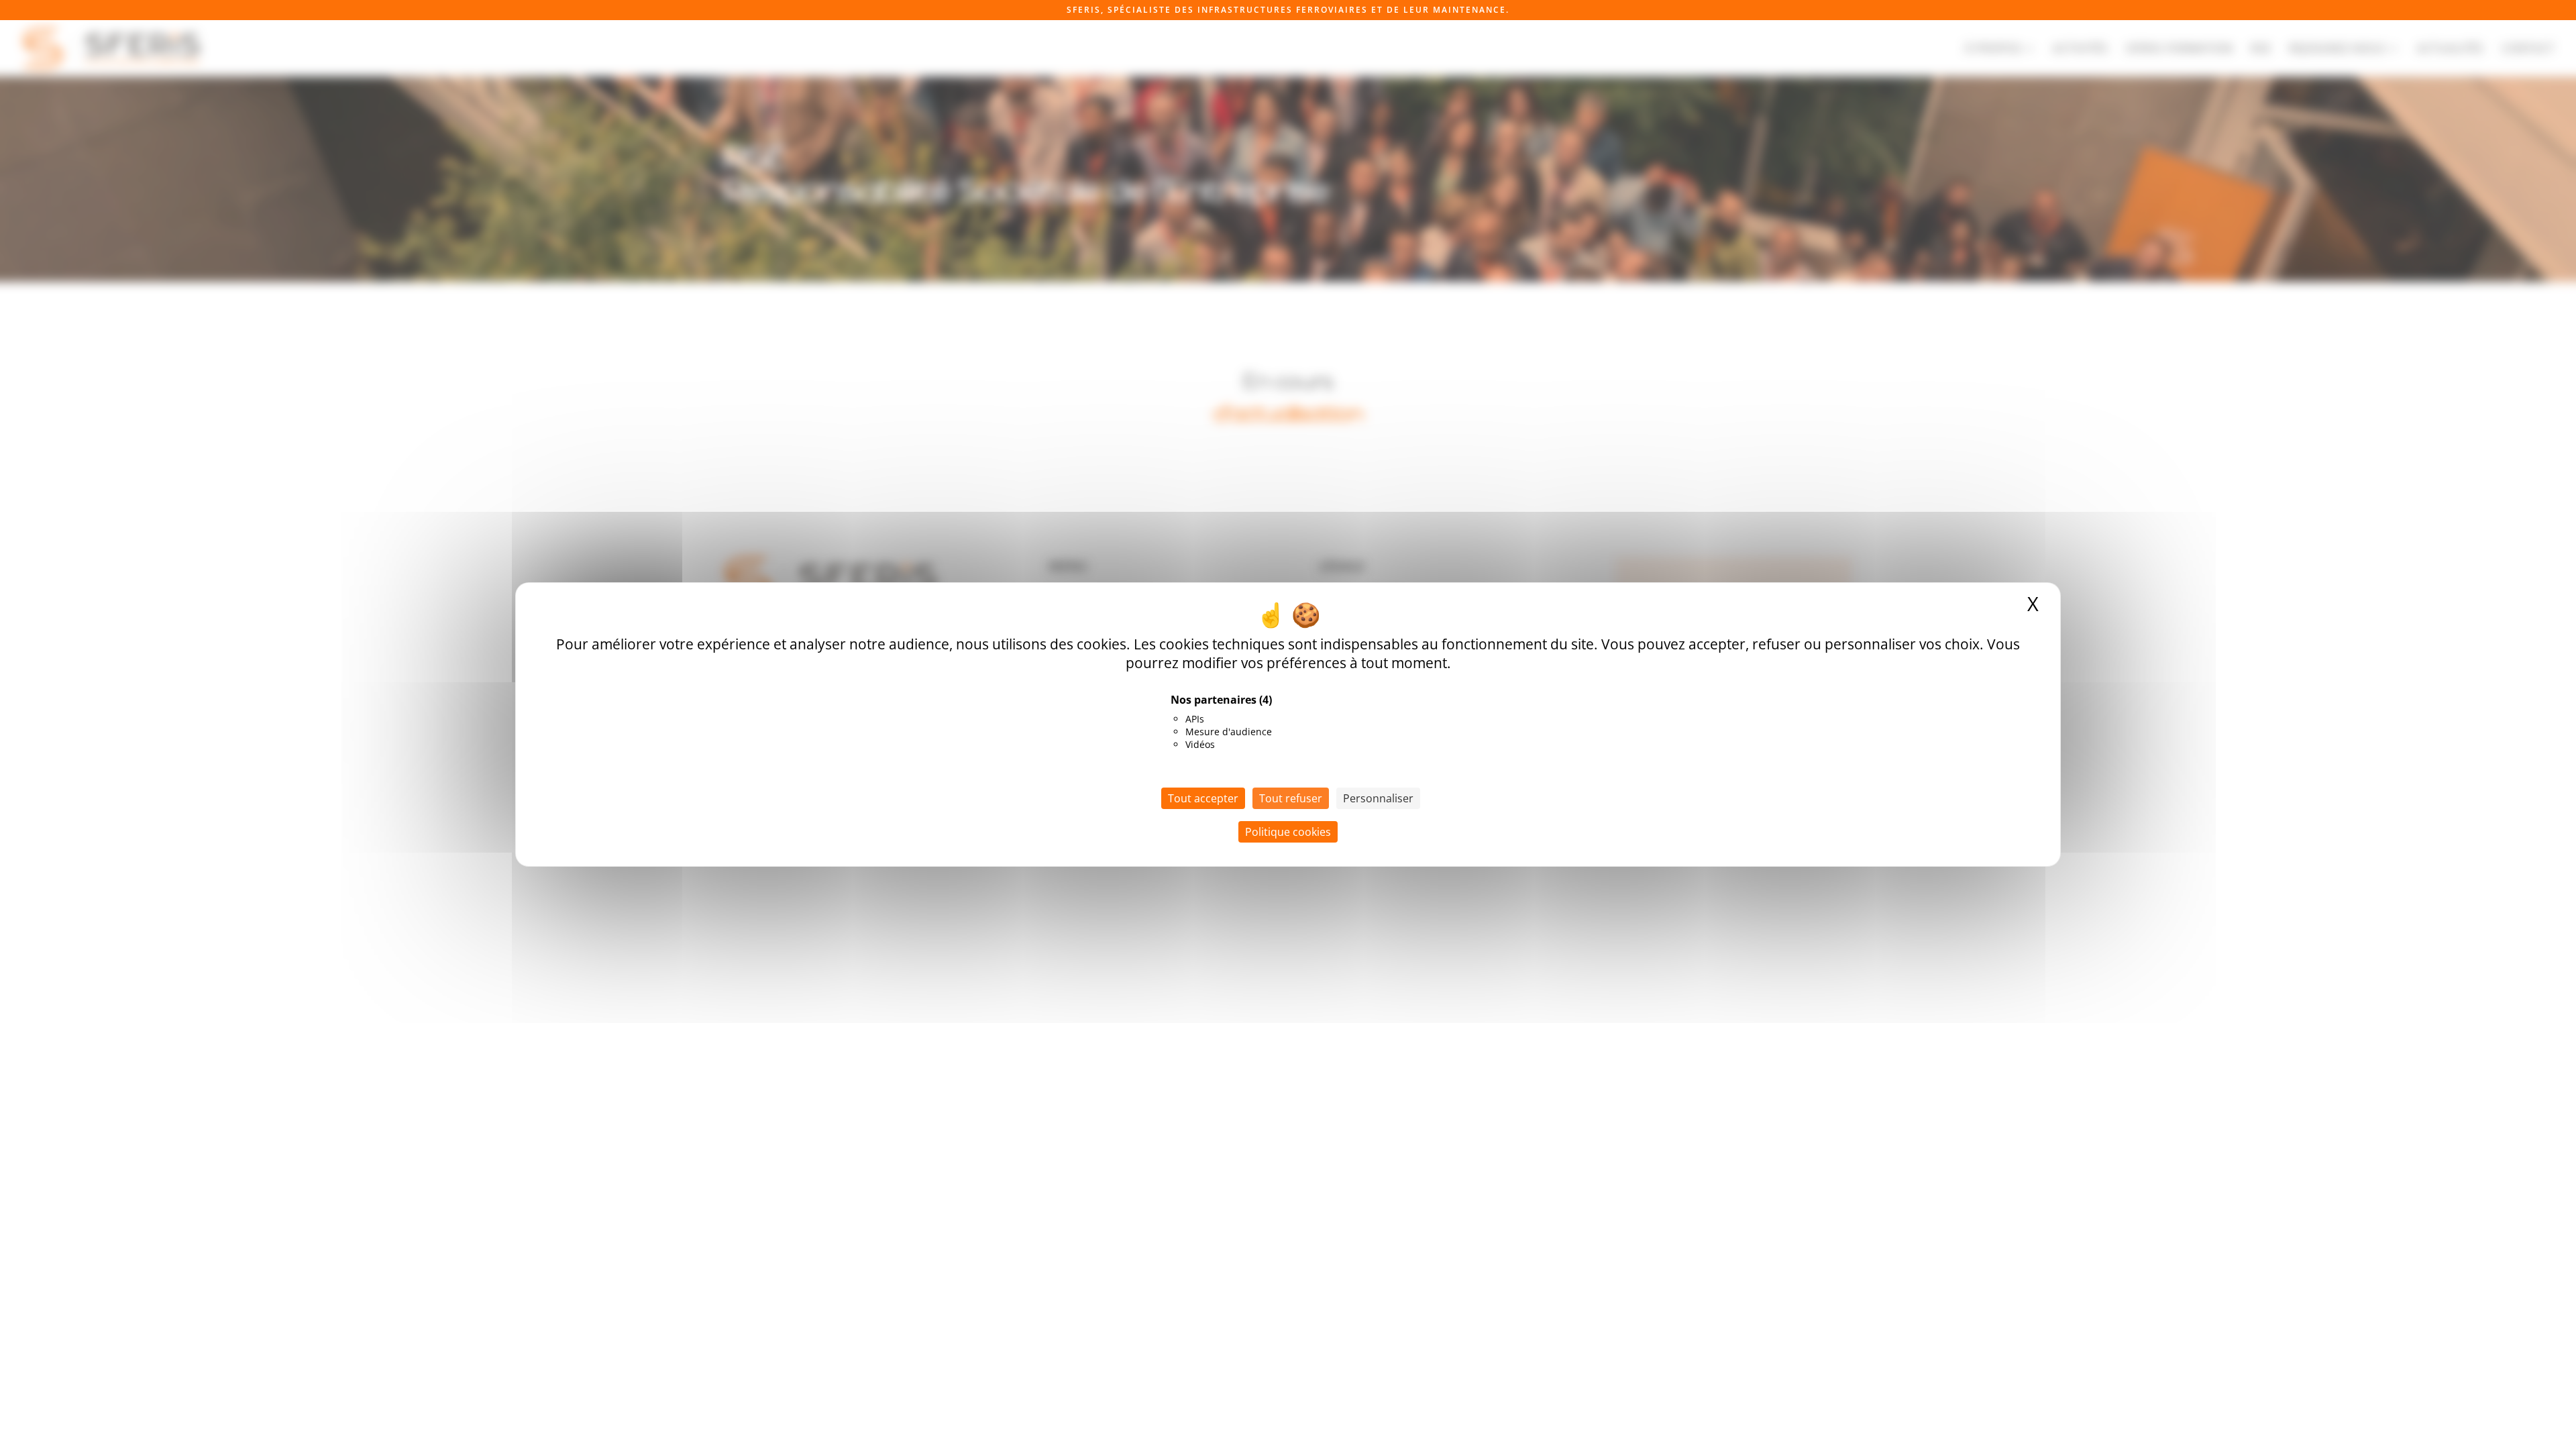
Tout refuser (1291, 798)
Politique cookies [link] (1288, 832)
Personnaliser (1378, 798)
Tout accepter (1203, 798)
